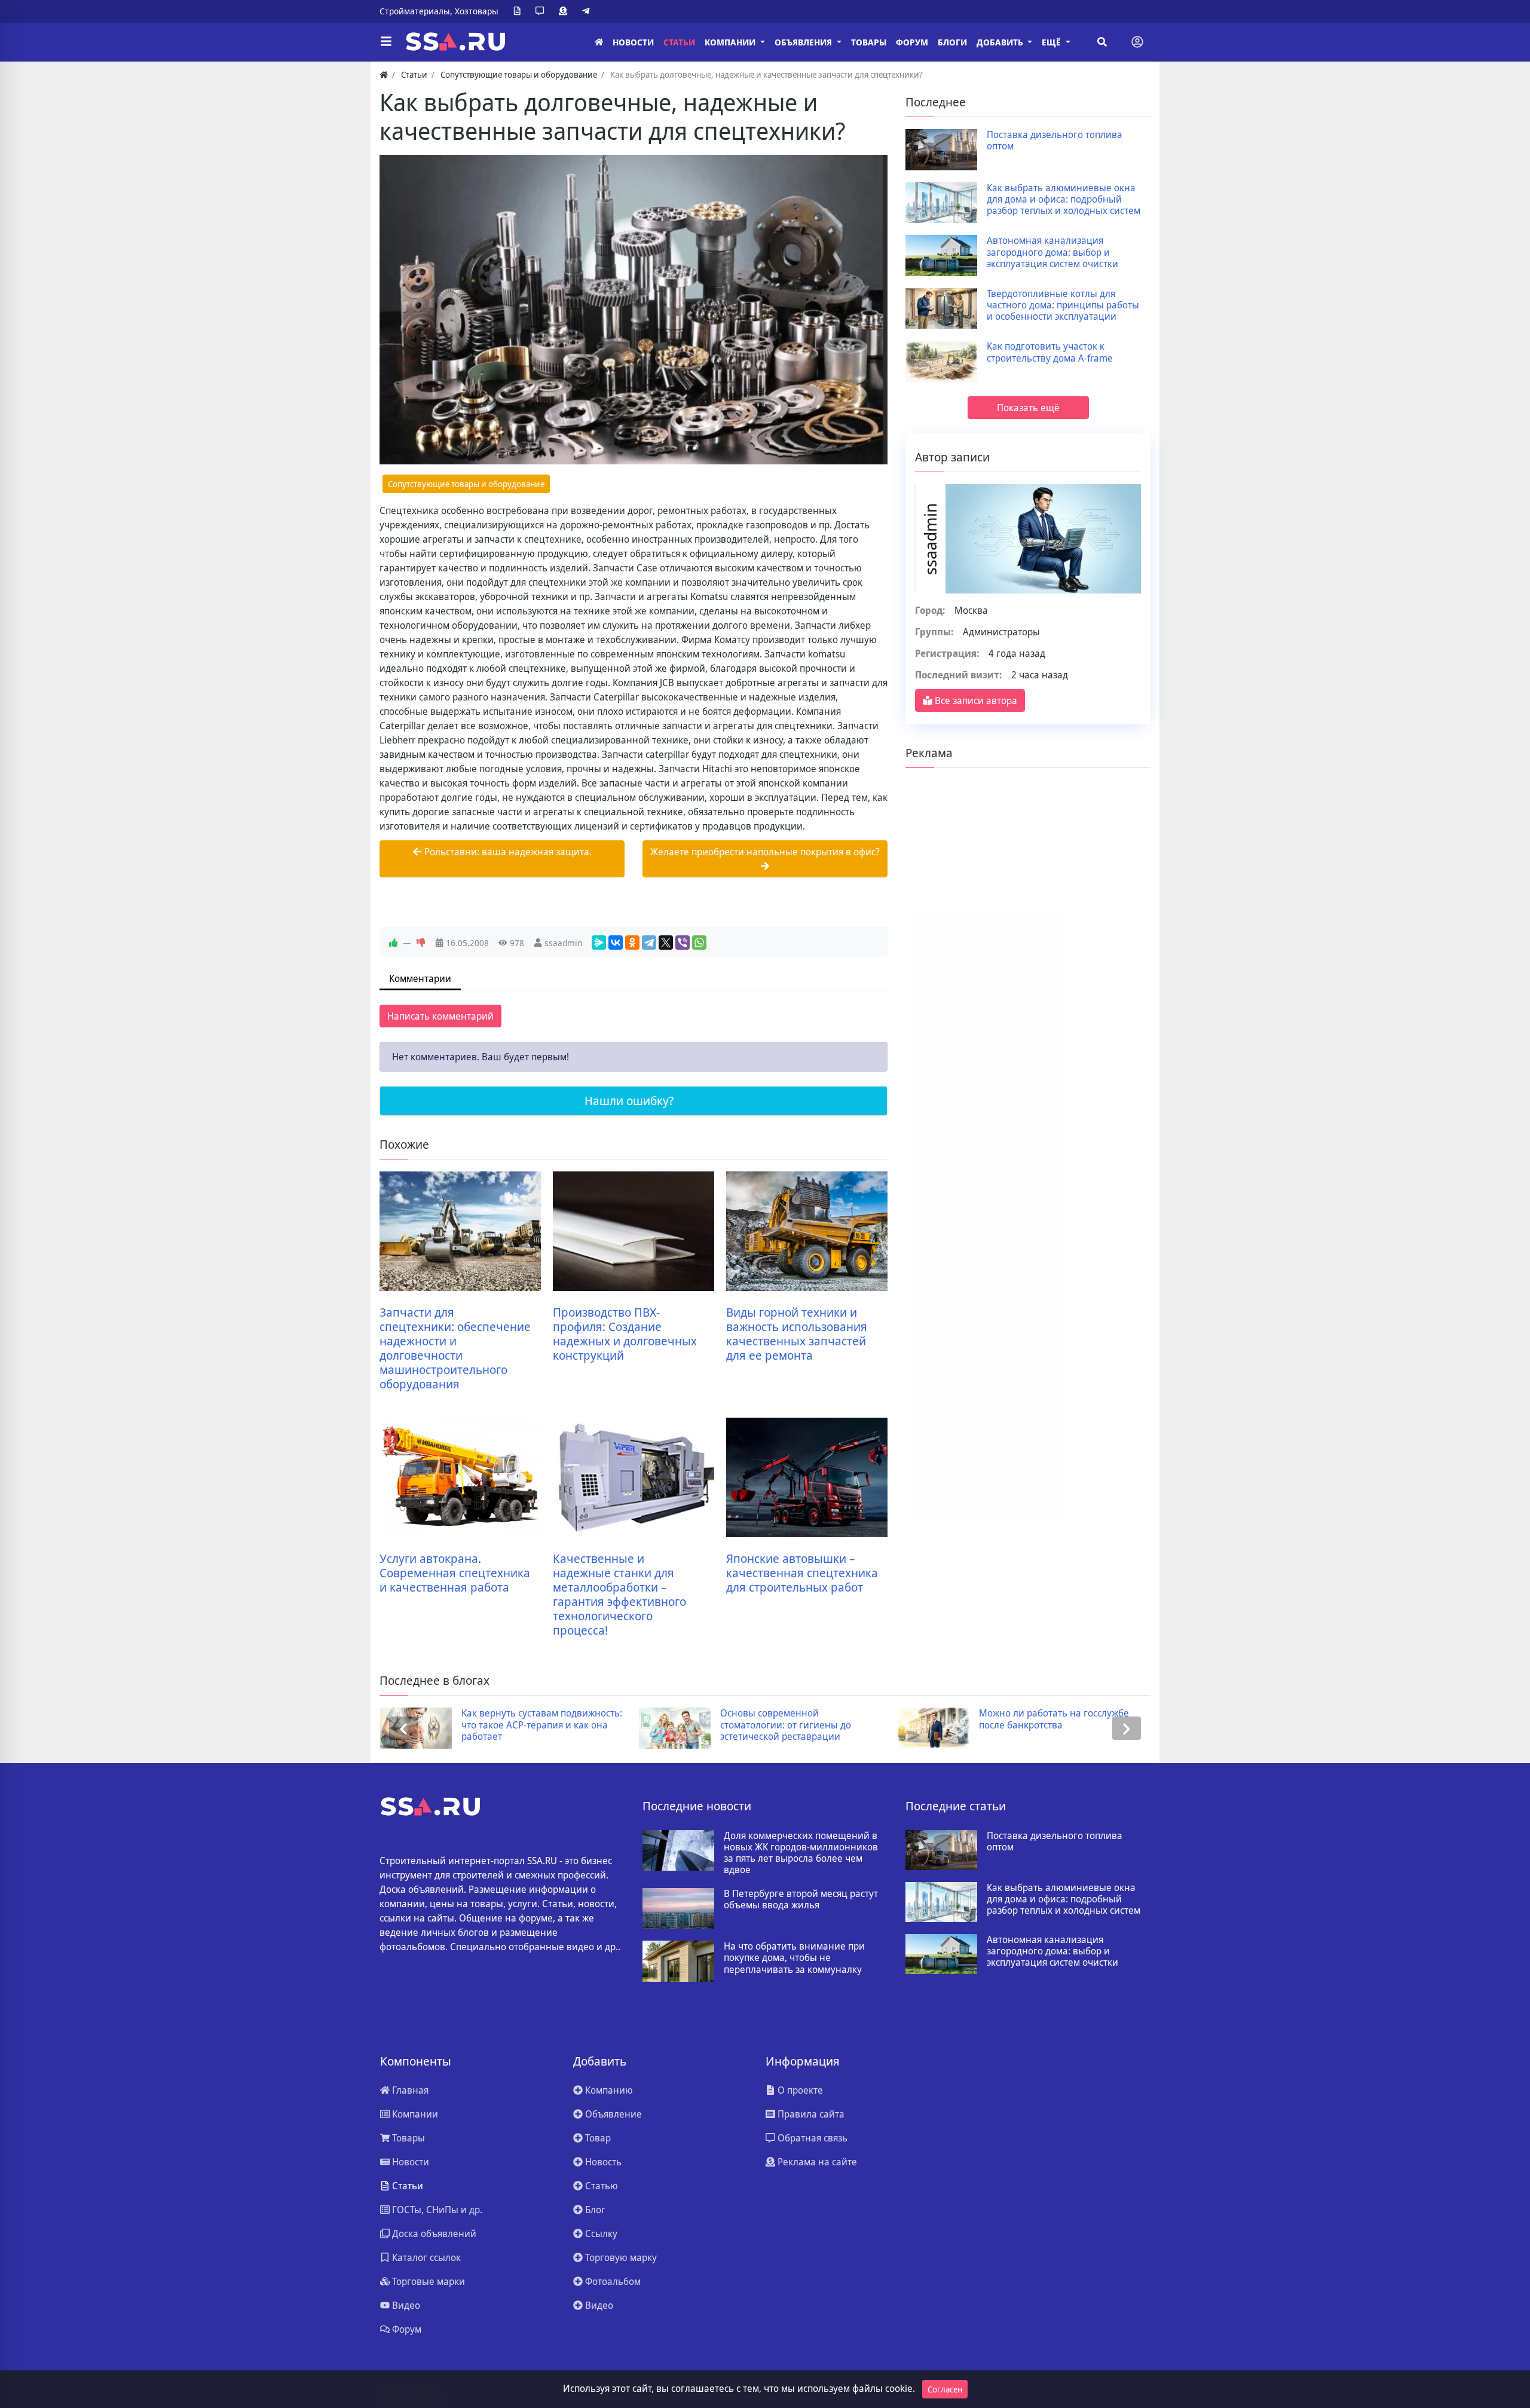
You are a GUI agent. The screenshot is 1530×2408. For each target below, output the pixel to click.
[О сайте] (519, 11)
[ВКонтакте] (616, 943)
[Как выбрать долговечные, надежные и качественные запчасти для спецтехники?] (634, 310)
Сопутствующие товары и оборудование (466, 484)
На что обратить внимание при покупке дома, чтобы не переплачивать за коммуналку (794, 1958)
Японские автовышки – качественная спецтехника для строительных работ (802, 1573)
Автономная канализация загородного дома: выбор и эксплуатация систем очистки (1052, 252)
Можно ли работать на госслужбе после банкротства (805, 1719)
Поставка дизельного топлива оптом (1055, 140)
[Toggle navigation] (1137, 42)
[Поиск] (1102, 42)
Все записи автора (975, 700)
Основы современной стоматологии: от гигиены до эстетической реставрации (537, 1725)
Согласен (945, 2389)
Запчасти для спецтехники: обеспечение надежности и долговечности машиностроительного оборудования (455, 1348)
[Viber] (683, 943)
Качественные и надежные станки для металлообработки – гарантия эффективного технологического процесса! (619, 1595)
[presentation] (403, 1728)
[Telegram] (588, 11)
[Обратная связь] (542, 11)
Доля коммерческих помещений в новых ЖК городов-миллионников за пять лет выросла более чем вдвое (801, 1853)
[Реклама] (565, 11)
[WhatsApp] (699, 943)
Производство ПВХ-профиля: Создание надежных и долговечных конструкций (625, 1334)
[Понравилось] (393, 943)
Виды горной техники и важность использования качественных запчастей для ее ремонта (797, 1334)
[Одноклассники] (632, 943)
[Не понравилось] (421, 943)
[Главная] (599, 42)
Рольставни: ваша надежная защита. (507, 852)
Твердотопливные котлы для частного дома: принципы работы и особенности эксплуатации (1063, 305)
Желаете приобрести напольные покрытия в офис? (765, 852)
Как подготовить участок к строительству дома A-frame (1050, 352)
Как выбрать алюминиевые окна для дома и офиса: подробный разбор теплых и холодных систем (1064, 200)
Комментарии (420, 978)
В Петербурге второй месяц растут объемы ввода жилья (801, 1899)
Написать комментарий (440, 1016)
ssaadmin (563, 943)
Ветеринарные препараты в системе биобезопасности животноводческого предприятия (1065, 1725)
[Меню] (386, 42)
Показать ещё (1028, 408)
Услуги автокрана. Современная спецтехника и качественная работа (455, 1573)
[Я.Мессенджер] (599, 943)
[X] (666, 943)
